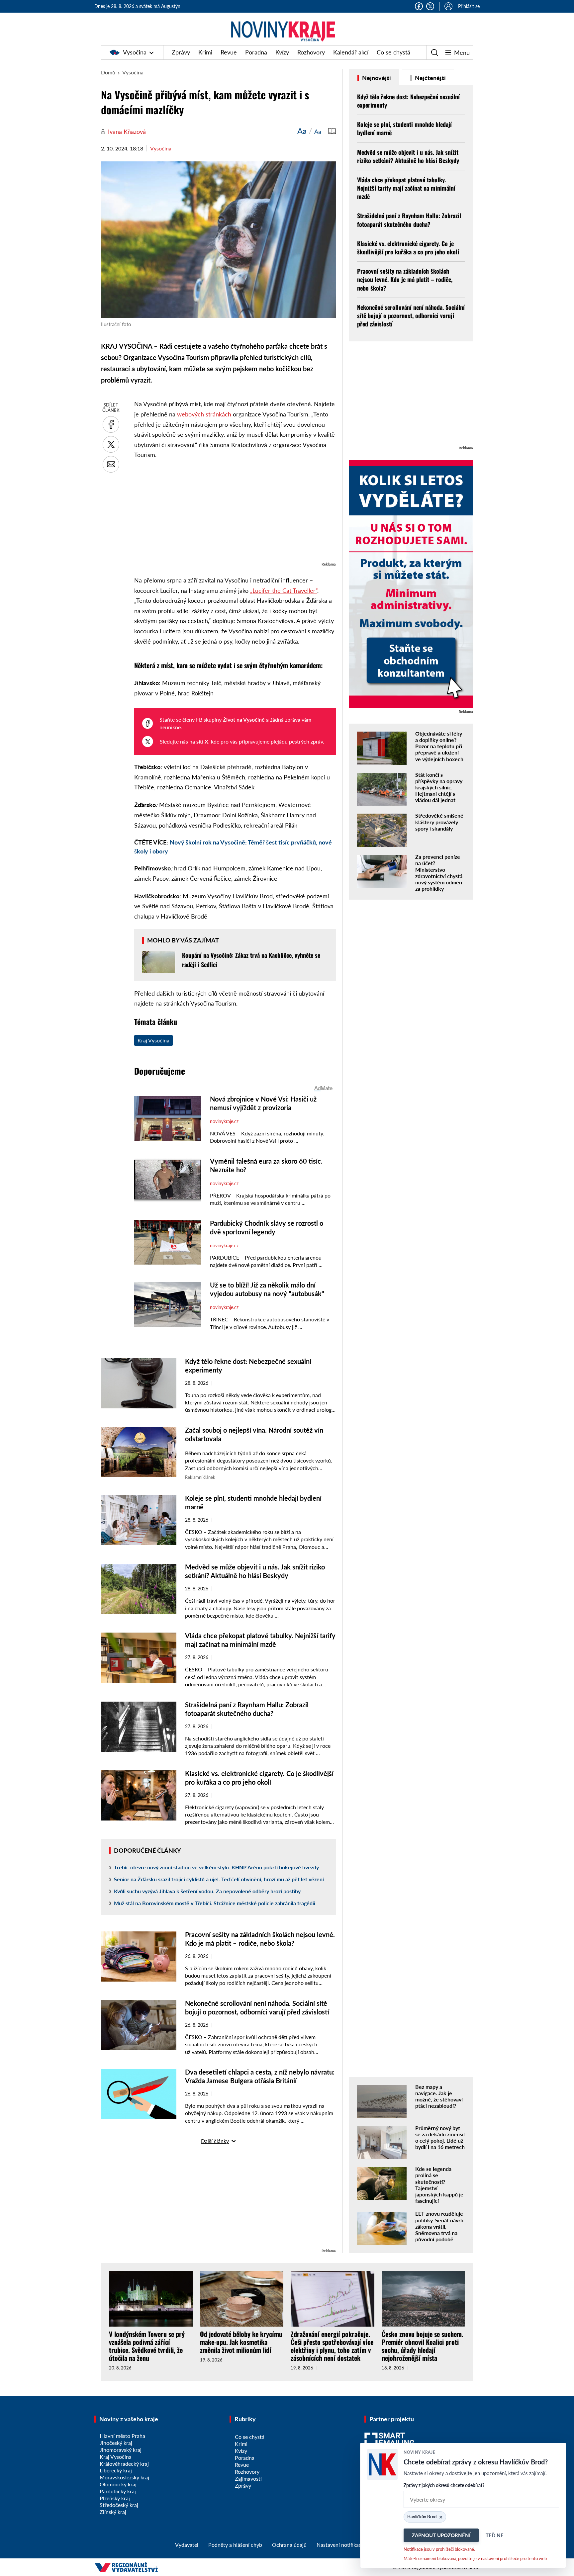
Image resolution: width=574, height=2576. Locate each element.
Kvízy (282, 52)
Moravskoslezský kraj (124, 2477)
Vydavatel (187, 2545)
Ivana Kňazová (127, 132)
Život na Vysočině (244, 719)
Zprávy (181, 52)
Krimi (205, 52)
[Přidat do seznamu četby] (332, 131)
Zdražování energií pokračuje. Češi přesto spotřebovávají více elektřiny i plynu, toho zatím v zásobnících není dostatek (332, 2346)
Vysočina (135, 52)
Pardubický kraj (118, 2491)
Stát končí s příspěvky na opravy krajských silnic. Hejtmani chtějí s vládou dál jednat (439, 787)
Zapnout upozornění (441, 2535)
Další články (215, 2141)
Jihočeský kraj (116, 2443)
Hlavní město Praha (122, 2436)
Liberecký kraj (116, 2470)
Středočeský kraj (119, 2505)
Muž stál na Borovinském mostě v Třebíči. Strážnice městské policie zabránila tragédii (215, 1903)
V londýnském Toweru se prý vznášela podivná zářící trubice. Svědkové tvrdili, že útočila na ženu (147, 2346)
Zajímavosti (248, 2479)
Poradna (256, 52)
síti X (202, 741)
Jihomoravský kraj (121, 2450)
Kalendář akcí (351, 52)
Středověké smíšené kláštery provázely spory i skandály (439, 822)
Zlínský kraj (113, 2512)
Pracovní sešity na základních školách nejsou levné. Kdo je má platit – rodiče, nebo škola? (405, 279)
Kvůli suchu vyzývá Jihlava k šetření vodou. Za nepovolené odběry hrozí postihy (207, 1891)
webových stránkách (204, 414)
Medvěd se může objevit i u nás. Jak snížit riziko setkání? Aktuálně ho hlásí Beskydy (408, 156)
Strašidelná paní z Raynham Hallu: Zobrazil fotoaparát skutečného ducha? (409, 220)
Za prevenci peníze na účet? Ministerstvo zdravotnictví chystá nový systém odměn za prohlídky (439, 873)
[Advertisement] (235, 514)
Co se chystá (393, 52)
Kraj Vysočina (153, 1040)
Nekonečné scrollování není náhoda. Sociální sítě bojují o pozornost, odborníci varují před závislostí (411, 315)
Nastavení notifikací (340, 2545)
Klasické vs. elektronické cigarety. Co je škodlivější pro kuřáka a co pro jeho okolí (408, 248)
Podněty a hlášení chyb (235, 2545)
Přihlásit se (469, 6)
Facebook (419, 6)
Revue (229, 52)
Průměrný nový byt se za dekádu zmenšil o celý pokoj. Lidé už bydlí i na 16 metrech (440, 2137)
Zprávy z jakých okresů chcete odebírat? (444, 2485)
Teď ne (495, 2535)
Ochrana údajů (289, 2545)
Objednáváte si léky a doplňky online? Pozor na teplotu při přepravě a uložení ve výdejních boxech (439, 746)
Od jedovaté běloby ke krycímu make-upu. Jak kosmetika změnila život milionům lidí (241, 2342)
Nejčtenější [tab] (430, 78)
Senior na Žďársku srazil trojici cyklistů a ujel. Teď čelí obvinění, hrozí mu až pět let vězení (219, 1879)
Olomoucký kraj (118, 2484)
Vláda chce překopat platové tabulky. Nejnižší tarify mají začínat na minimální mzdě (406, 188)
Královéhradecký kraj (124, 2464)
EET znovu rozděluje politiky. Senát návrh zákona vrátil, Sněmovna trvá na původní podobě (439, 2226)
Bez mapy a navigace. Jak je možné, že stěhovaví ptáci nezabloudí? (439, 2096)
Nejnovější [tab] (376, 78)
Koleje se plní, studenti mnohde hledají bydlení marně (404, 128)
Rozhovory (311, 52)
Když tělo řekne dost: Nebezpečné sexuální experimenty (408, 101)
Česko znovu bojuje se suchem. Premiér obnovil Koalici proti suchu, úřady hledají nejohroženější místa (423, 2346)
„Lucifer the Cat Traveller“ (284, 590)
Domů (108, 72)
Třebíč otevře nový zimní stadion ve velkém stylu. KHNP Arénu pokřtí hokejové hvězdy (216, 1867)
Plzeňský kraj (115, 2498)
